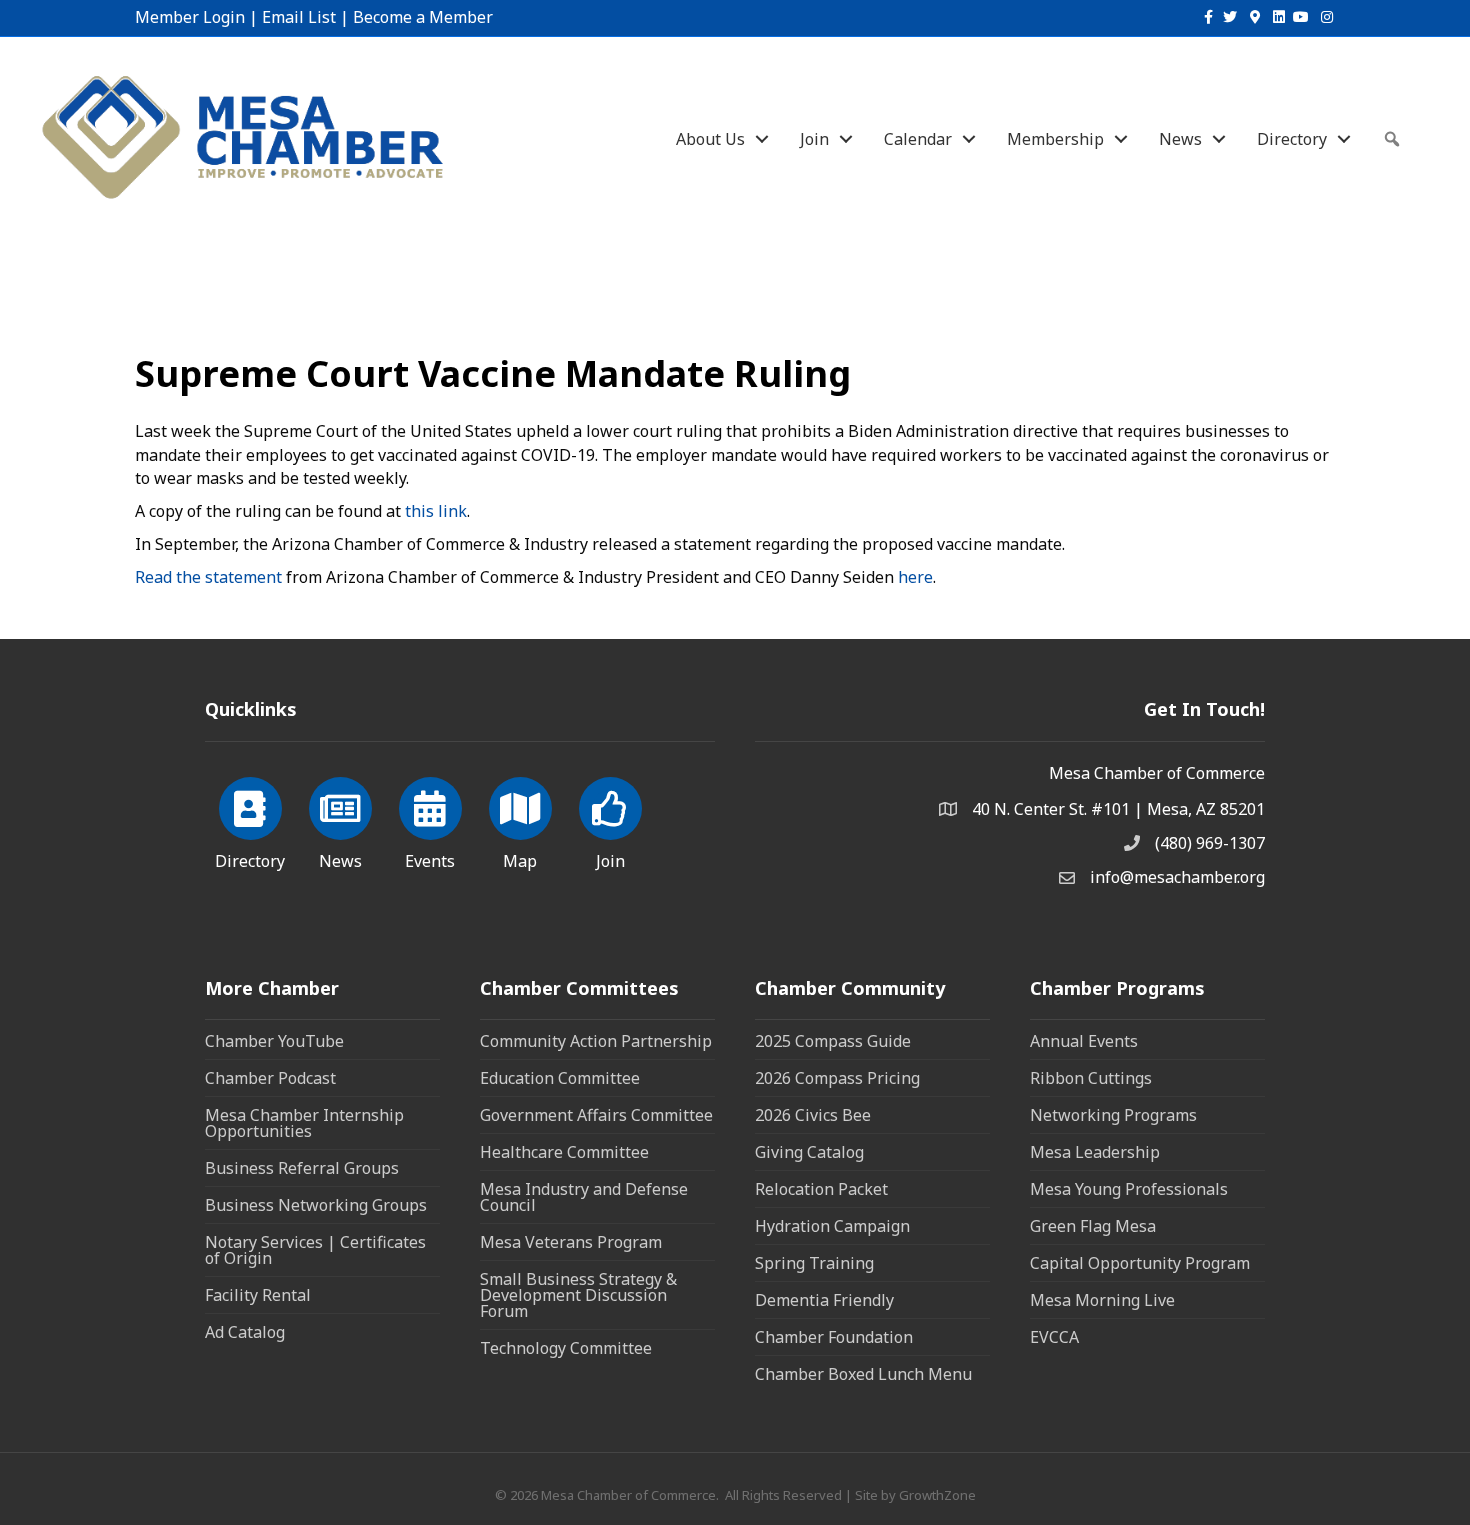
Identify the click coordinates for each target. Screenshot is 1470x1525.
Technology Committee (566, 1348)
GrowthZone (937, 1495)
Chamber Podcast (270, 1078)
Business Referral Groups (302, 1168)
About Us (710, 139)
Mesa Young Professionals (1129, 1189)
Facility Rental (258, 1295)
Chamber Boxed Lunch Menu (863, 1374)
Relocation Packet (821, 1189)
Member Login (190, 17)
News (1180, 139)
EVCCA (1054, 1337)
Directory (1292, 139)
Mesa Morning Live (1102, 1300)
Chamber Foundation (834, 1337)
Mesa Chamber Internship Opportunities (304, 1123)
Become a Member (423, 17)
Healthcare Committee (564, 1152)
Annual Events (1084, 1041)
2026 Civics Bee (813, 1115)
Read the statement (208, 577)
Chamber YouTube (274, 1041)
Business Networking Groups (316, 1205)
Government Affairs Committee (596, 1115)
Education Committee (560, 1078)
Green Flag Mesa (1093, 1226)
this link (436, 511)
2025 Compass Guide (833, 1041)
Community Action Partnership (596, 1041)
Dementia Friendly (824, 1300)
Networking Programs (1113, 1115)
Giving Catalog (809, 1152)
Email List (299, 17)
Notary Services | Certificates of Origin (315, 1250)
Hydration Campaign (832, 1226)
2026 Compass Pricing (837, 1078)
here (915, 577)
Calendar (918, 139)
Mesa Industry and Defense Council (584, 1197)
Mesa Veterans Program (571, 1242)
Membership (1055, 139)
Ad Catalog (245, 1332)
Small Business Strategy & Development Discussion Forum (578, 1295)
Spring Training (814, 1263)
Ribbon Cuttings (1091, 1078)
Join (814, 139)
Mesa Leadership (1095, 1152)
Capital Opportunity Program (1140, 1263)
